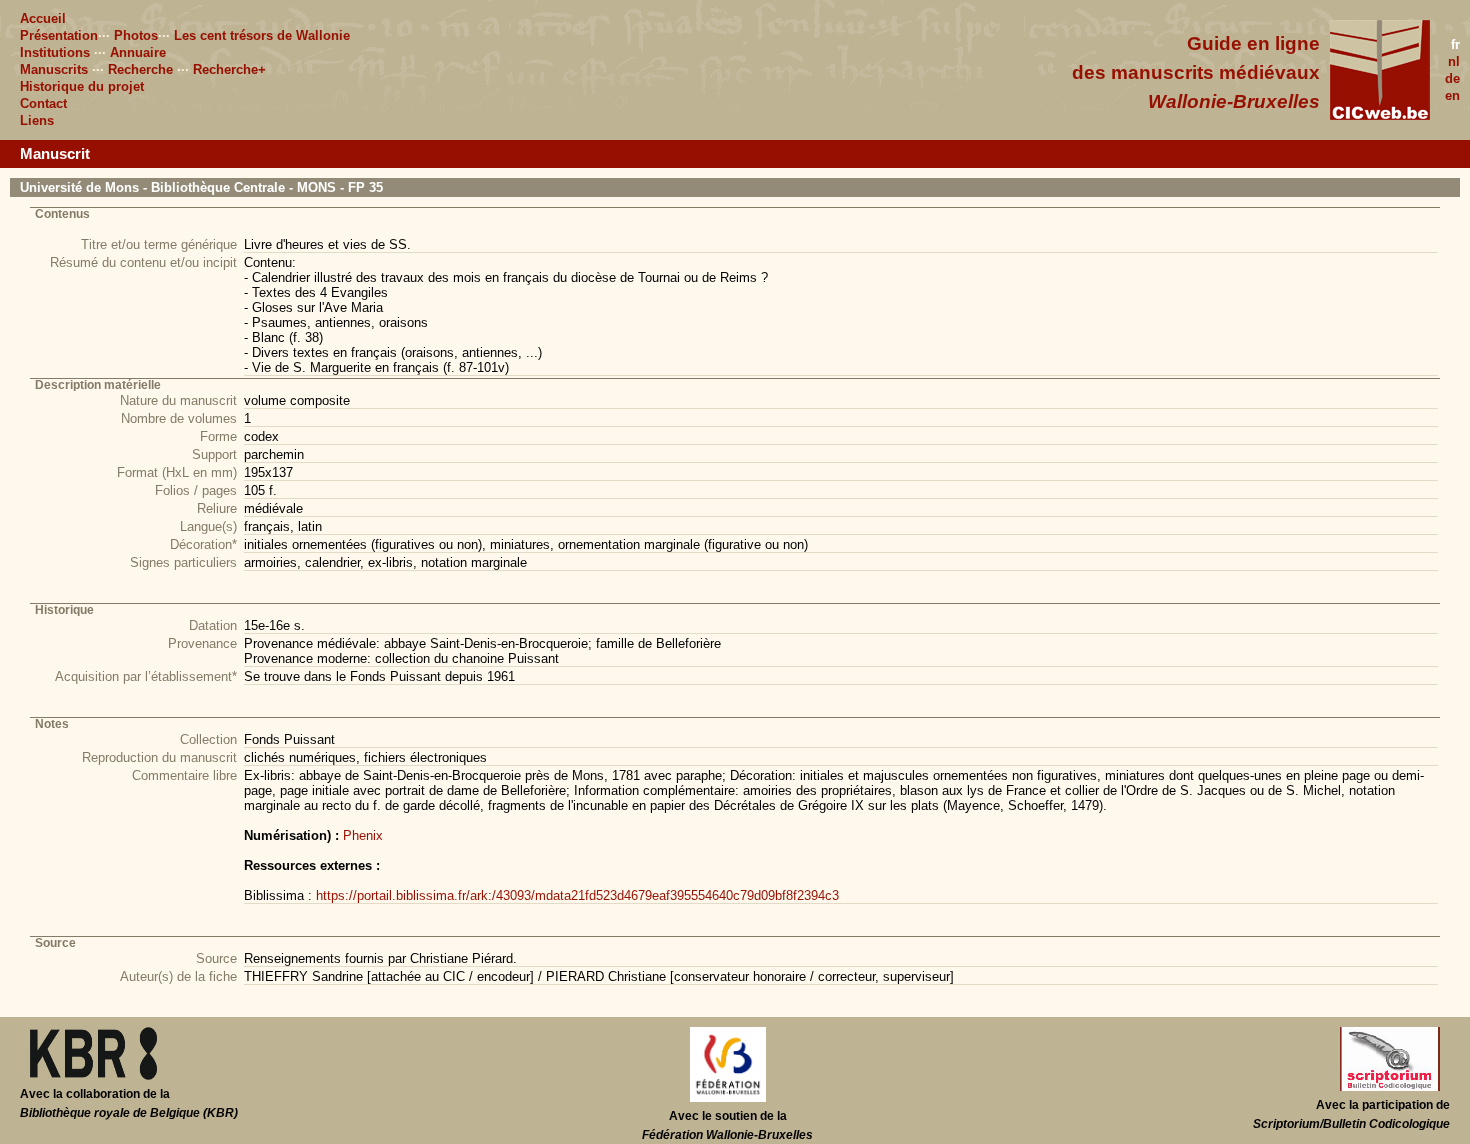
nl (1454, 61)
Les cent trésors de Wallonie (262, 35)
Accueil (43, 18)
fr (1455, 44)
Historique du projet (82, 86)
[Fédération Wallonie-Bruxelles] (728, 1098)
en (1452, 95)
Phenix (363, 835)
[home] (1380, 115)
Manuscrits (54, 69)
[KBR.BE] (93, 1076)
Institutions (55, 52)
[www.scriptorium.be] (1390, 1087)
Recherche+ (229, 69)
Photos (136, 35)
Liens (37, 120)
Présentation (59, 35)
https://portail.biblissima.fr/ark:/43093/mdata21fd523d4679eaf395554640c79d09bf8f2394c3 (577, 895)
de (1452, 78)
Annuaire (138, 52)
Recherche (140, 69)
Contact (43, 103)
